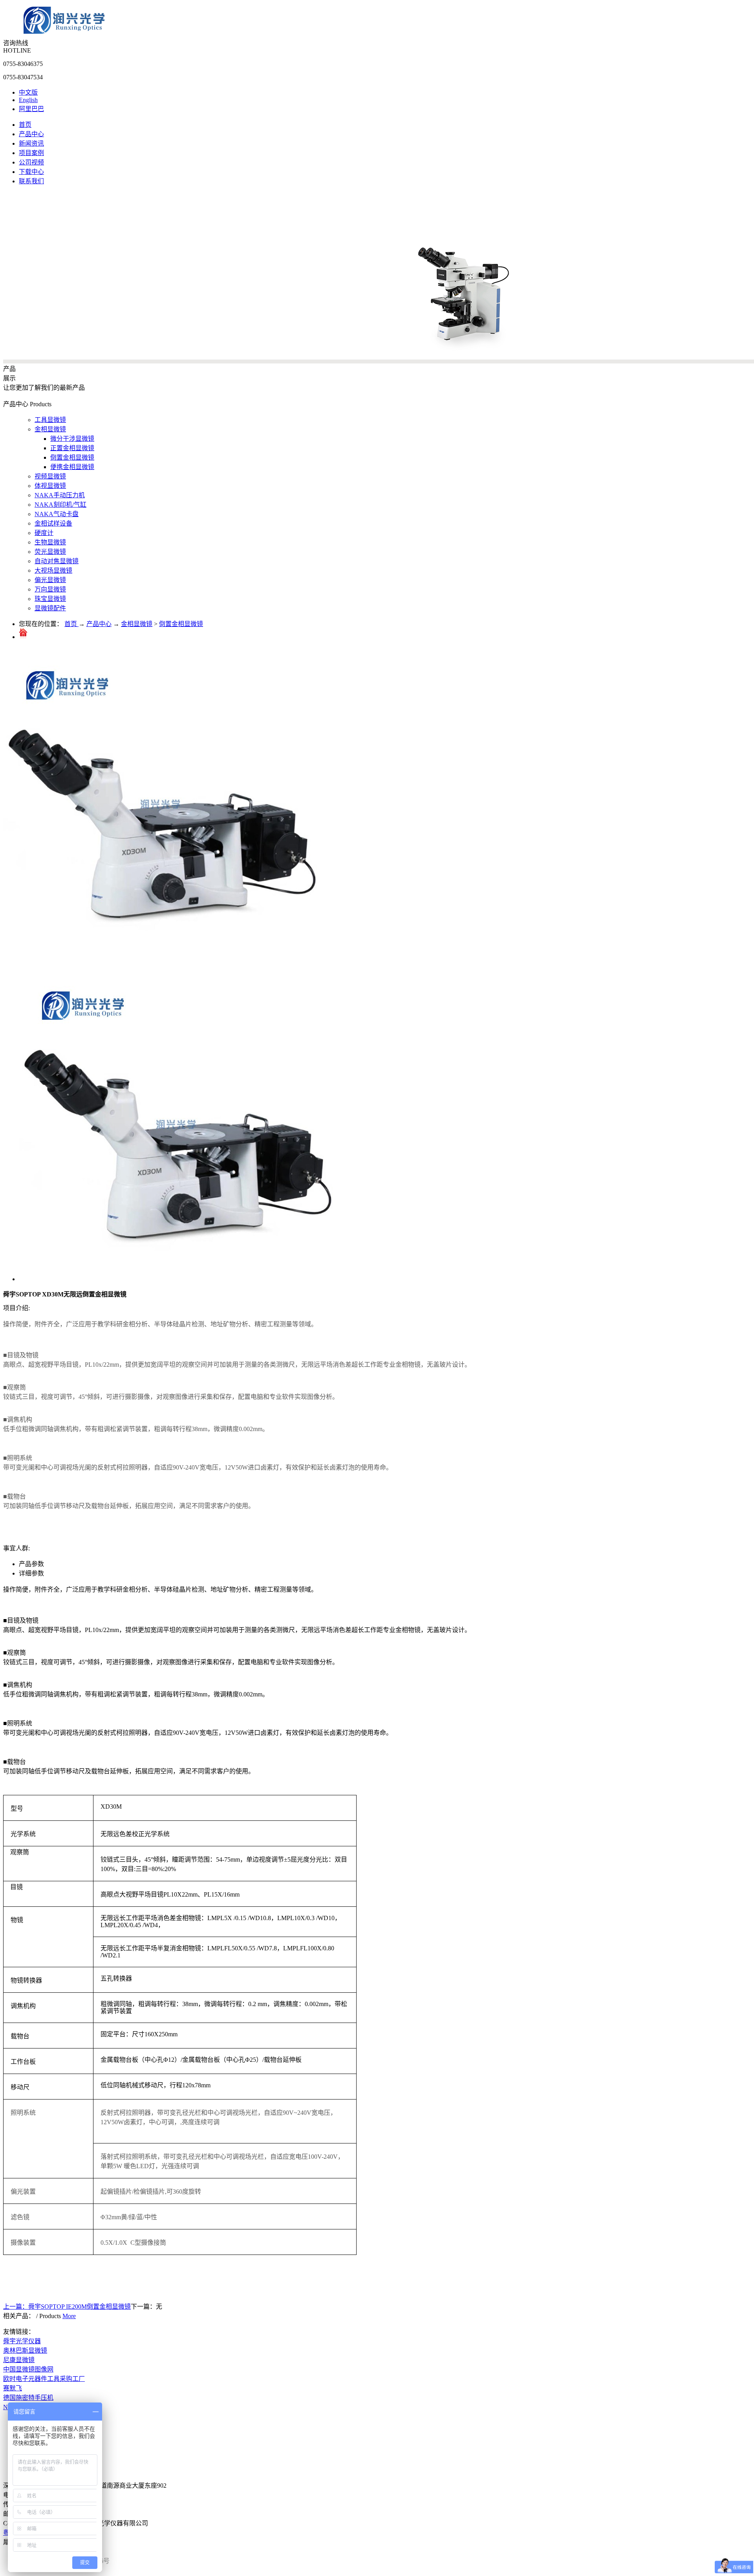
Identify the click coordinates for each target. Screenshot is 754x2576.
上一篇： (67, 2307)
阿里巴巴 (31, 109)
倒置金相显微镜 (181, 624)
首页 (25, 125)
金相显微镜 (137, 624)
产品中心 (99, 624)
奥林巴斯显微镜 (25, 2351)
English (28, 100)
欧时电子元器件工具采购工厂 (44, 2379)
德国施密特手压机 (28, 2398)
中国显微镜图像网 (28, 2369)
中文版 (28, 92)
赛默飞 (13, 2388)
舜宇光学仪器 (22, 2341)
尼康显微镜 (19, 2360)
